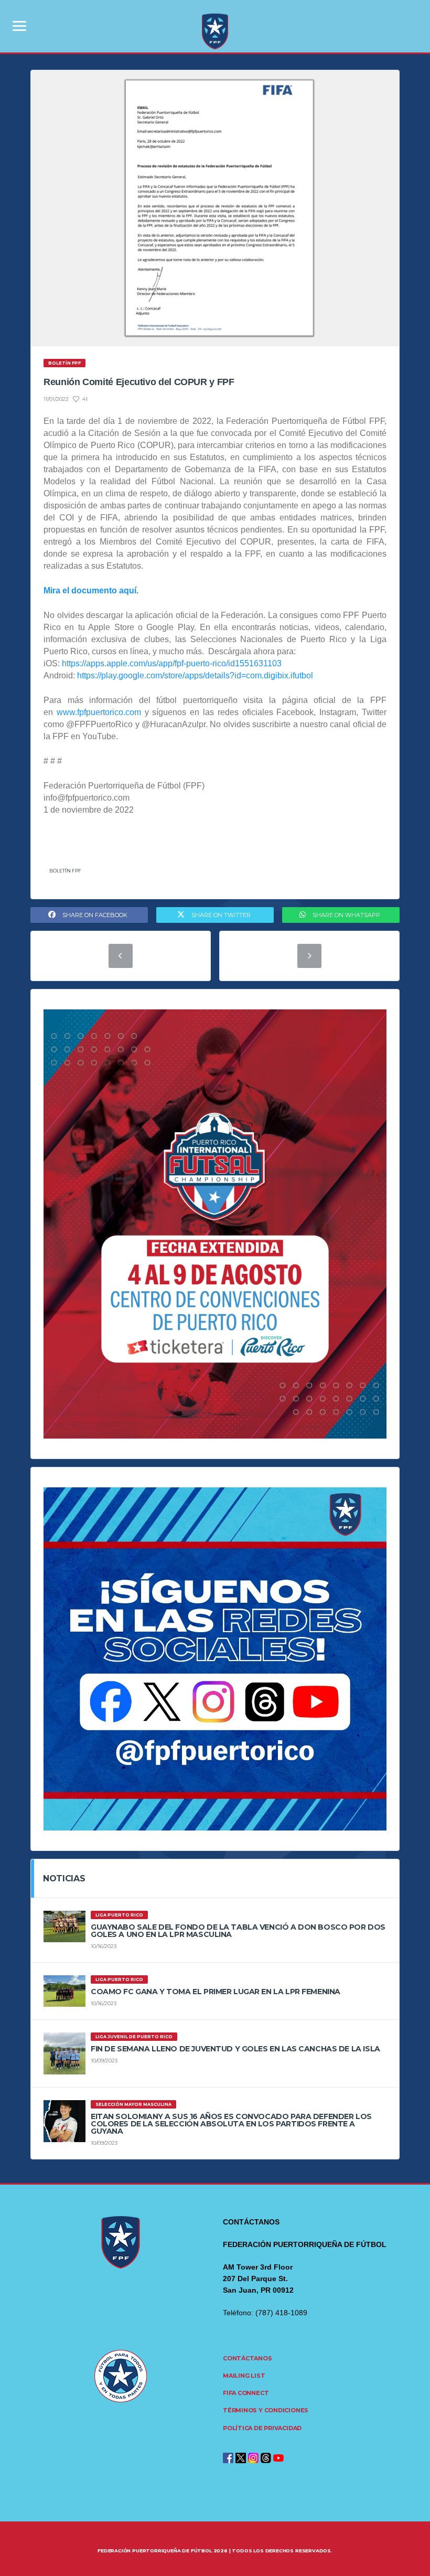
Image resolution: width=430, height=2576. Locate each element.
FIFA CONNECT (246, 2393)
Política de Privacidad (262, 2428)
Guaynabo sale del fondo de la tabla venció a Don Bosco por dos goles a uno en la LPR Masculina (238, 1931)
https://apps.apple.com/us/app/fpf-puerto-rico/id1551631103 (172, 663)
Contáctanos (248, 2358)
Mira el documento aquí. (91, 590)
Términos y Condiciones (266, 2410)
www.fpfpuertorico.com (99, 712)
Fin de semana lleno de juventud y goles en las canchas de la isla (235, 2049)
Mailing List (244, 2376)
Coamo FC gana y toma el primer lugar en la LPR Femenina (216, 1992)
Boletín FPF (65, 871)
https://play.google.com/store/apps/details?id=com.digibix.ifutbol (195, 675)
